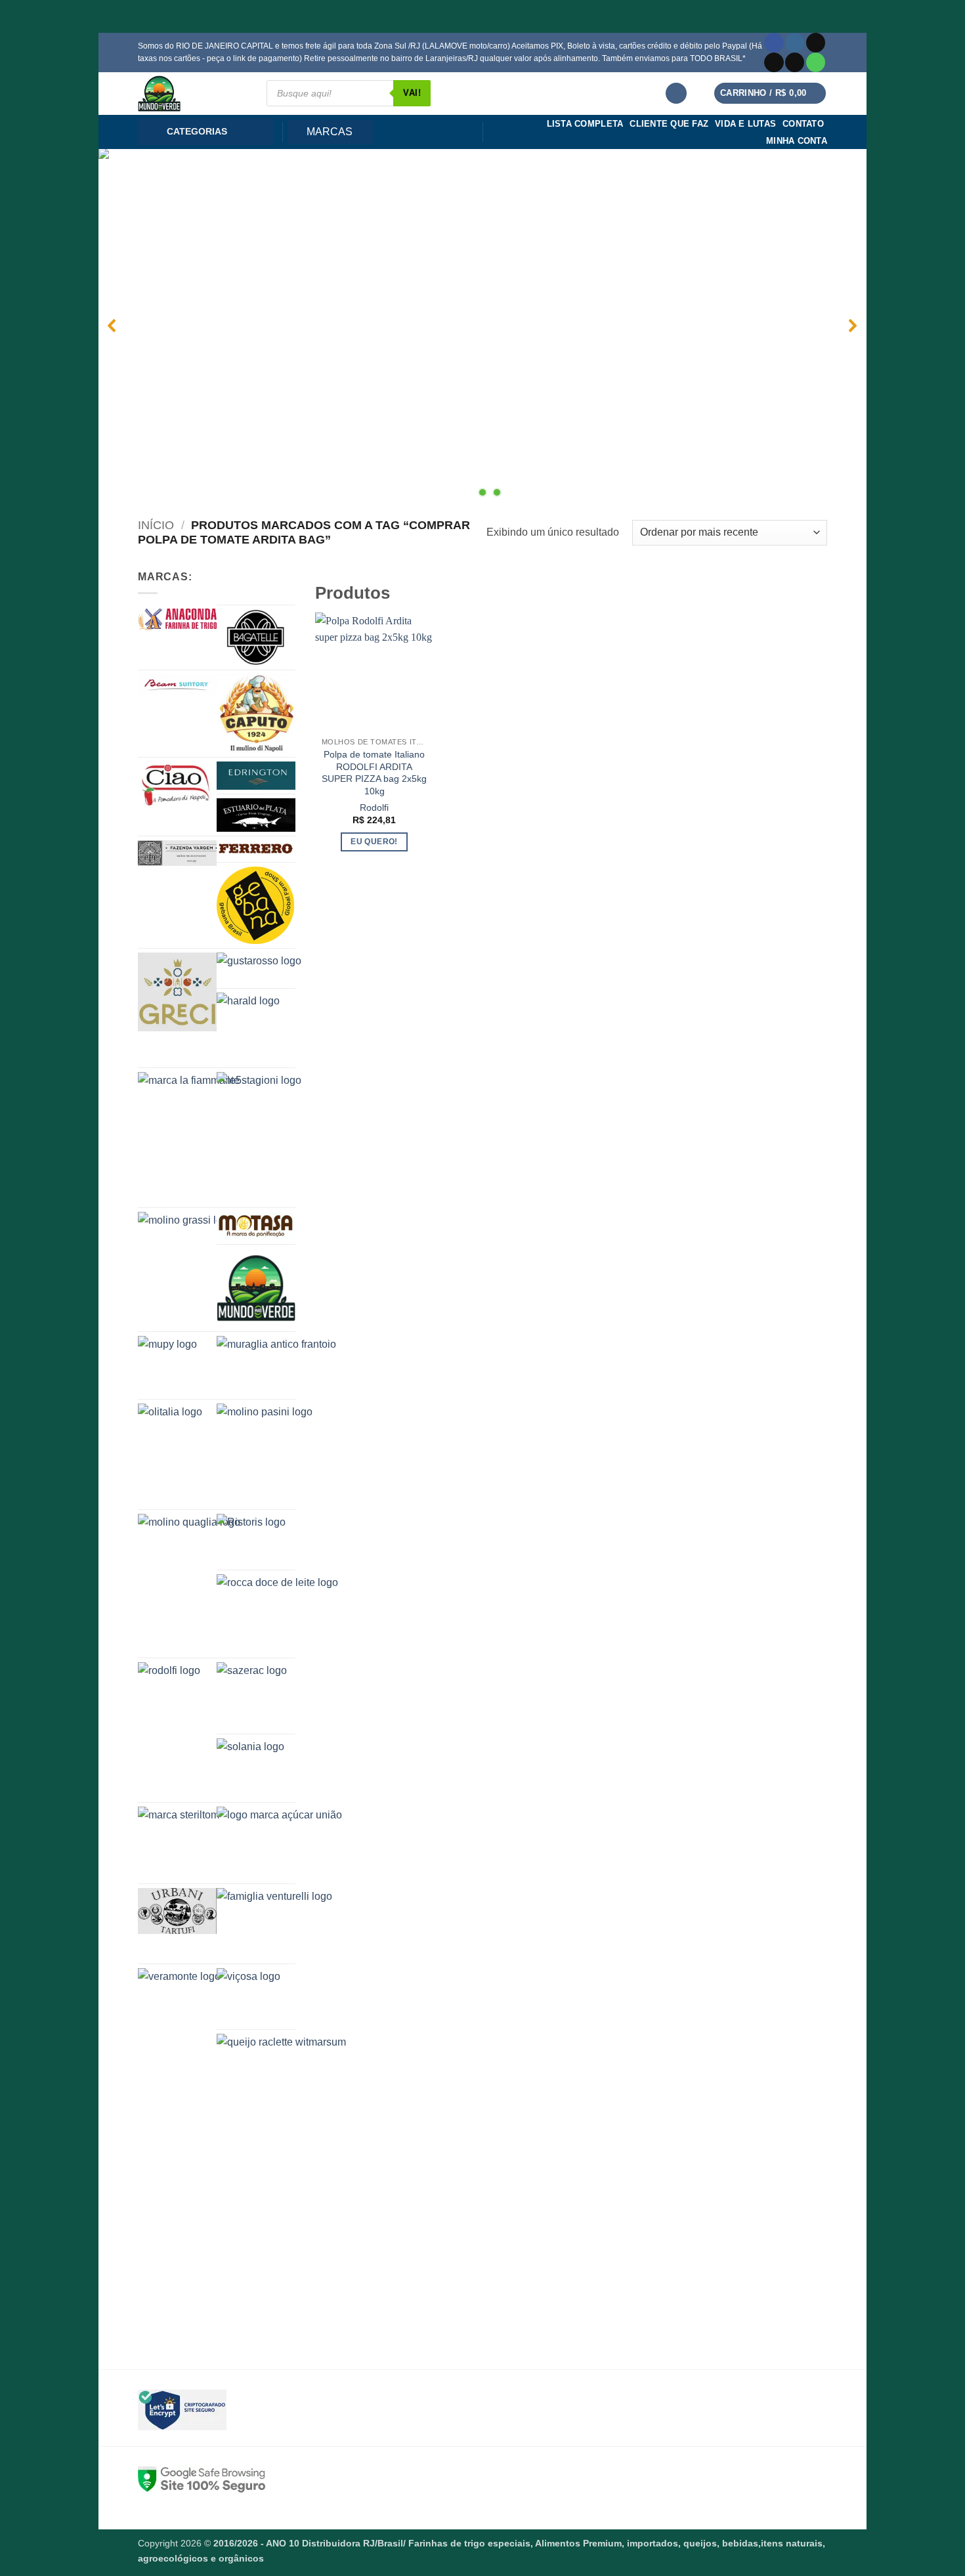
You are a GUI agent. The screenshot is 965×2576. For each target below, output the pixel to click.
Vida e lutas (745, 124)
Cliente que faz (669, 124)
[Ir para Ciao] (177, 785)
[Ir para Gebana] (256, 905)
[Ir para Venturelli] (282, 1924)
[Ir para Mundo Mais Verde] (256, 1288)
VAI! (412, 93)
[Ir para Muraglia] (282, 1365)
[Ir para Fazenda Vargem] (177, 853)
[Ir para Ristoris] (282, 1540)
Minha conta (797, 141)
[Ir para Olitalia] (204, 1446)
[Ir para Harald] (282, 1028)
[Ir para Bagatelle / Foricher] (256, 637)
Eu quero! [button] (374, 842)
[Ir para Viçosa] (282, 1997)
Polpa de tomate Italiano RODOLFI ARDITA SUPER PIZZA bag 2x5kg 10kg (374, 773)
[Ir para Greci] (177, 992)
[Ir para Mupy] (198, 1362)
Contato (803, 124)
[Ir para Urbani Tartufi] (177, 1911)
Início (156, 525)
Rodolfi (374, 807)
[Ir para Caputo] (256, 714)
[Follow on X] (774, 62)
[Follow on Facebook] (774, 43)
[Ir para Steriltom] (204, 1832)
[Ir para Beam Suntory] (177, 685)
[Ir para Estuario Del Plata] (256, 815)
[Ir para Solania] (282, 1768)
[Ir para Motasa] (256, 1226)
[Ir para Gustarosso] (282, 968)
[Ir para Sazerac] (282, 1696)
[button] (676, 94)
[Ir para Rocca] (282, 1614)
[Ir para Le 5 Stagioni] (282, 1138)
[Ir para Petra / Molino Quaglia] (204, 1580)
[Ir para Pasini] (282, 1454)
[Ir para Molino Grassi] (204, 1246)
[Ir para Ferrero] (256, 849)
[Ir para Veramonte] (204, 1998)
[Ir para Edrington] (256, 776)
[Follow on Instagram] (795, 43)
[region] (482, 326)
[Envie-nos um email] (795, 62)
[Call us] (816, 62)
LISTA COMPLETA (585, 124)
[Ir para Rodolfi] (204, 1698)
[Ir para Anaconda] (177, 619)
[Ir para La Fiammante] (204, 1090)
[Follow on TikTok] (816, 43)
